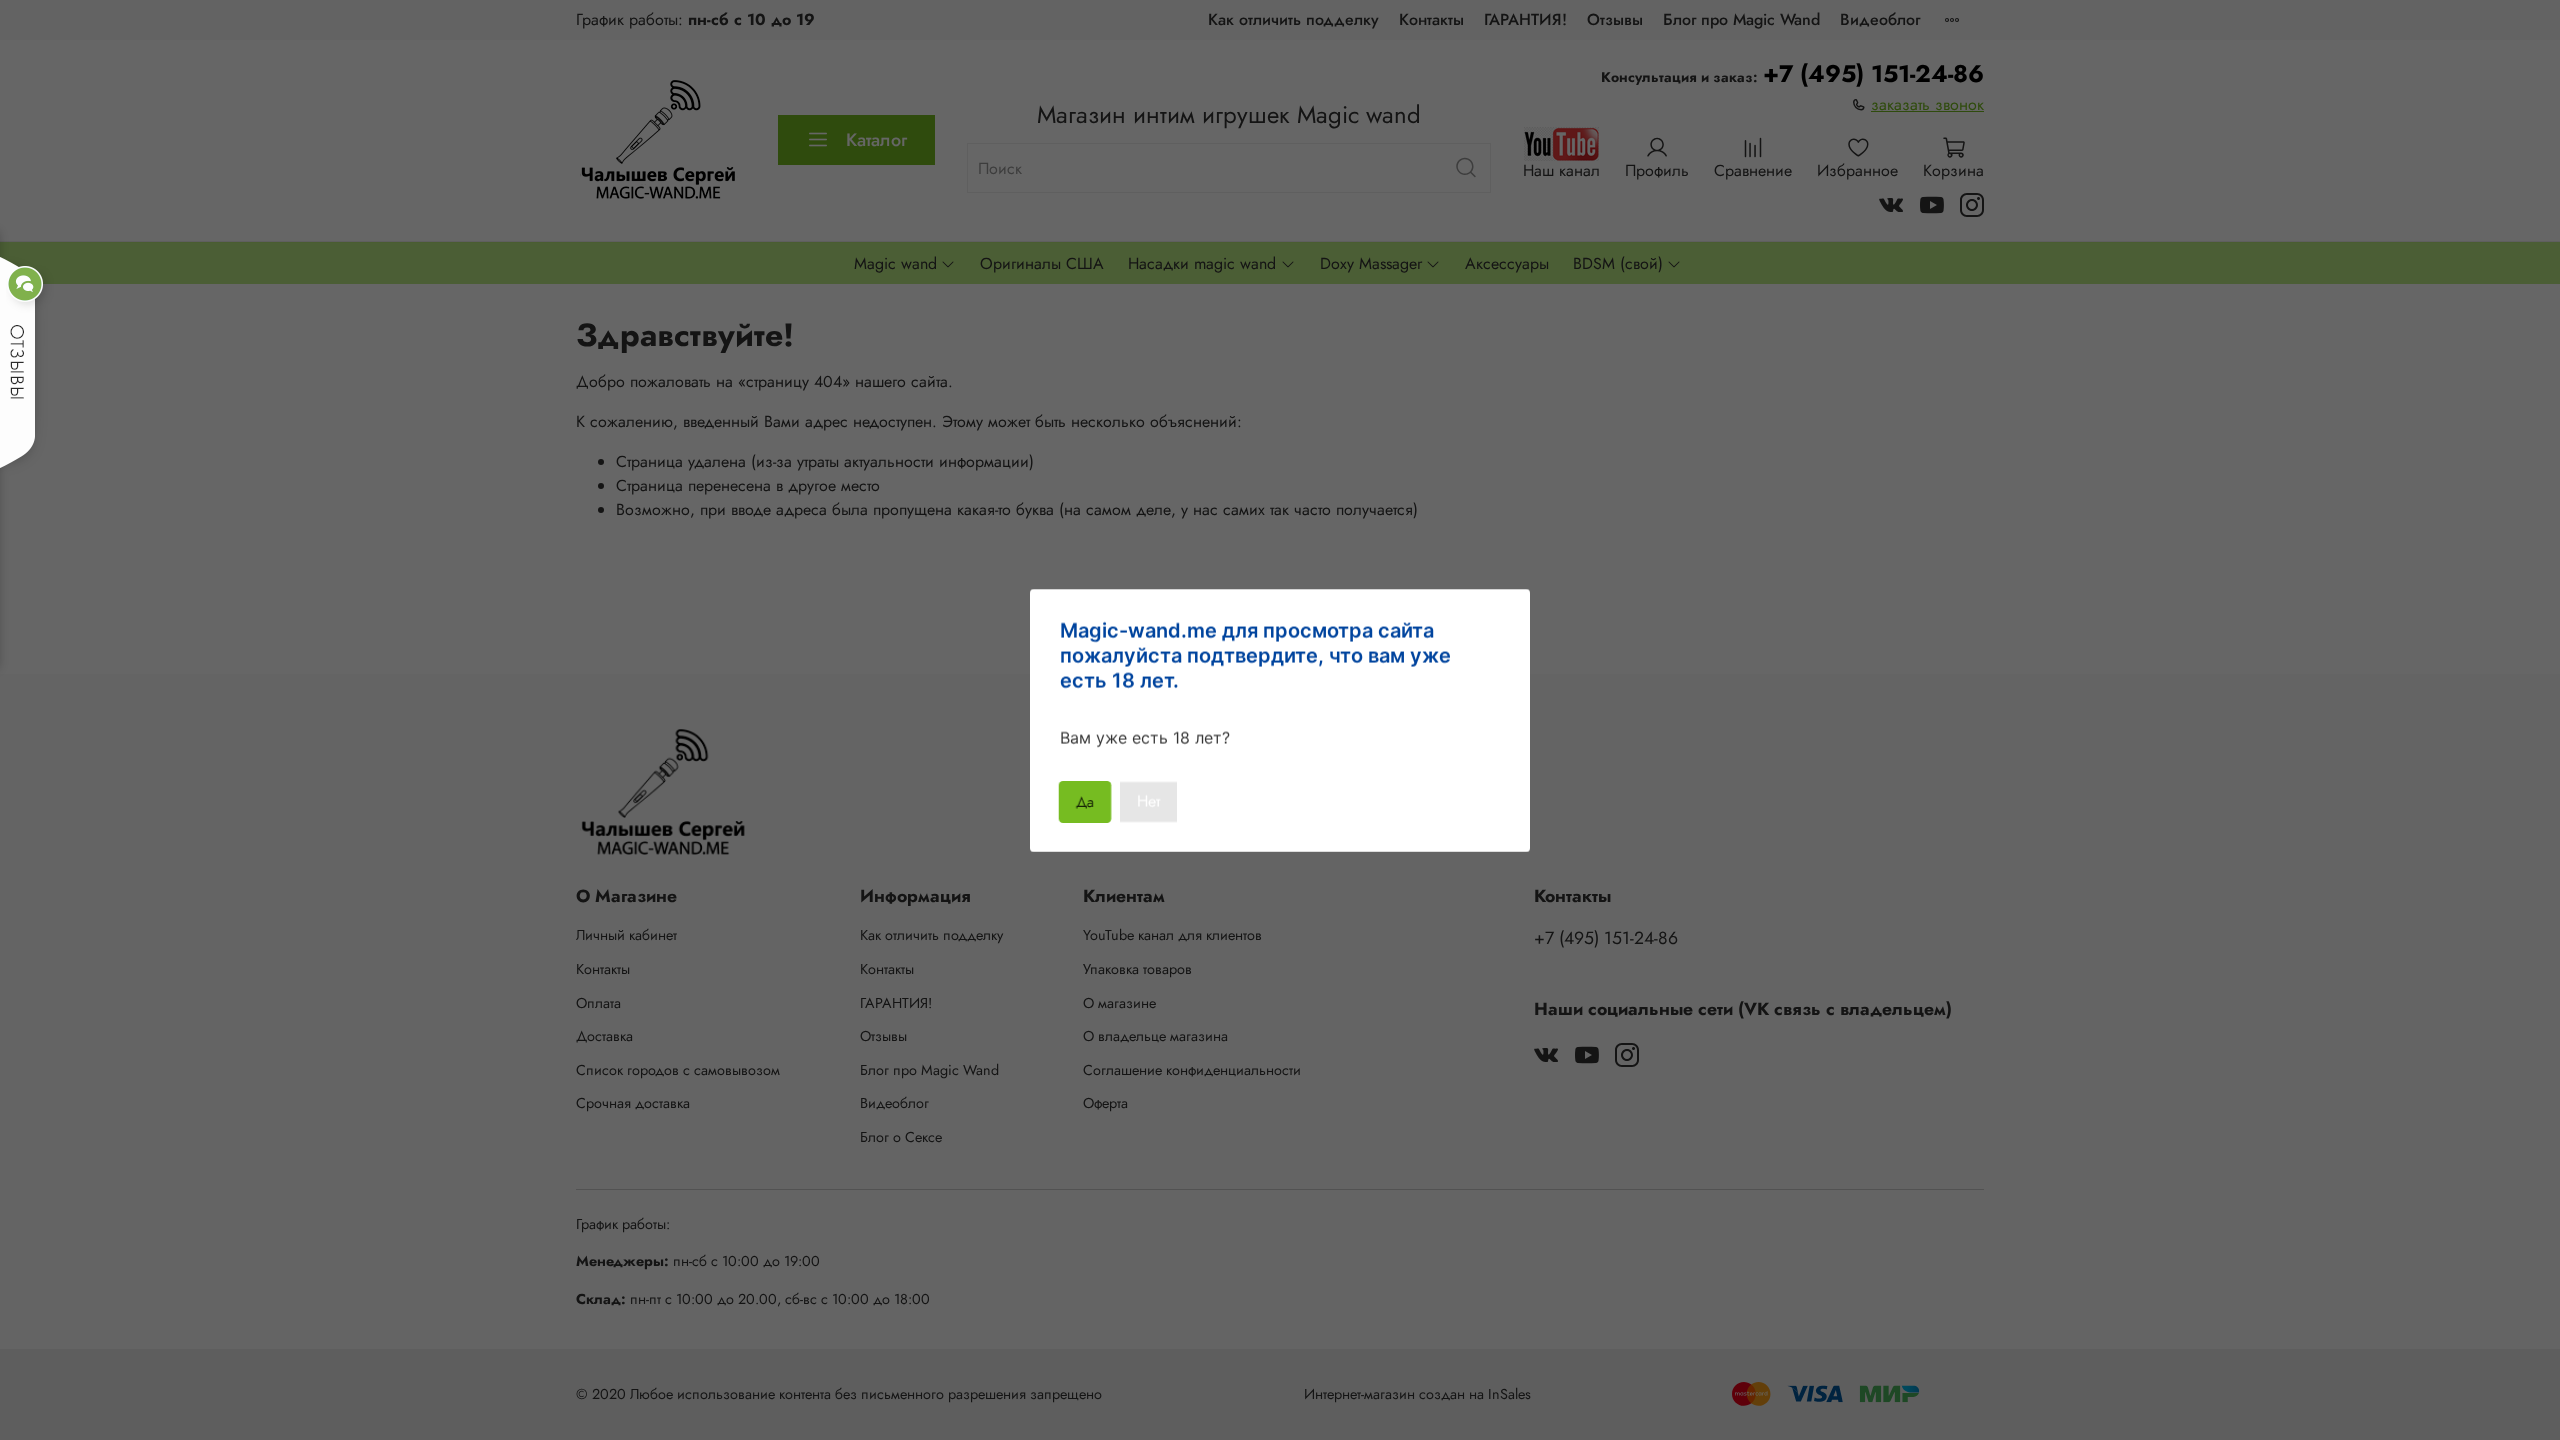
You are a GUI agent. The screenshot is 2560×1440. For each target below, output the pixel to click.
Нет (1148, 801)
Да (1085, 801)
